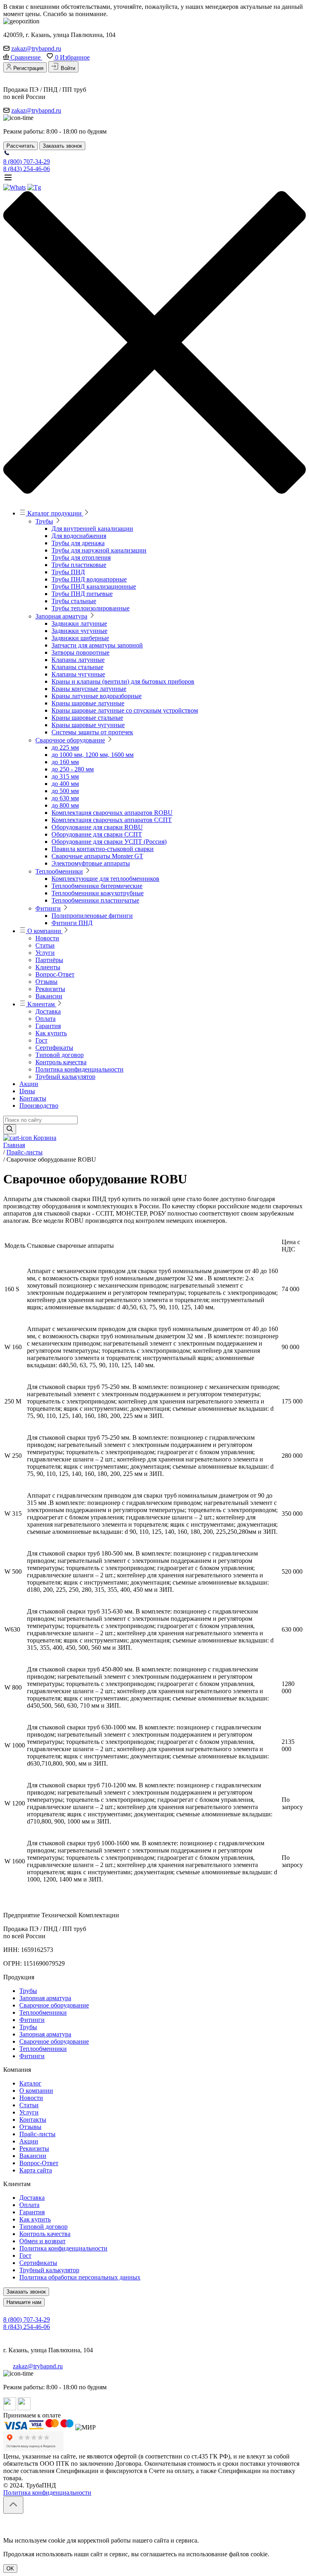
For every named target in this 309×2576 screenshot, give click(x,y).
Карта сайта (36, 2170)
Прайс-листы (37, 2134)
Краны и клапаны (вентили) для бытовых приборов (123, 681)
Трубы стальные (74, 601)
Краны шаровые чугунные (88, 725)
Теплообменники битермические (97, 886)
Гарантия (48, 1026)
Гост (41, 1040)
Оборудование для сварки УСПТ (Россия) (109, 842)
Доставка (48, 1011)
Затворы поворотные (80, 652)
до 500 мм (65, 791)
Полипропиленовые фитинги (92, 916)
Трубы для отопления (81, 557)
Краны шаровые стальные (87, 718)
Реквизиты (50, 989)
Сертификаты (54, 1048)
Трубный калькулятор (65, 1077)
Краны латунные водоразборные (97, 696)
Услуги (45, 953)
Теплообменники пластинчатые (95, 900)
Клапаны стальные (77, 667)
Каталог (30, 2083)
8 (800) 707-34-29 (27, 162)
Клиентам (41, 1004)
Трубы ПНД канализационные (94, 586)
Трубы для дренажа (78, 543)
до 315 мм (65, 776)
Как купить (51, 1033)
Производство (39, 1106)
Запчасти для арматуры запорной (97, 645)
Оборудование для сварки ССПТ (97, 834)
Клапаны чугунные (78, 674)
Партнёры (49, 960)
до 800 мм (65, 805)
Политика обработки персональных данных (80, 2277)
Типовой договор (60, 1055)
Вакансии (49, 996)
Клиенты (48, 967)
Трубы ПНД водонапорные (89, 579)
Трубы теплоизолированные (91, 608)
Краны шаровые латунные (88, 703)
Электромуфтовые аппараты (91, 863)
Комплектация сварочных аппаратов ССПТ (112, 820)
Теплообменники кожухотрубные (98, 893)
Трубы (44, 521)
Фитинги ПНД (72, 923)
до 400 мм (65, 784)
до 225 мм (65, 747)
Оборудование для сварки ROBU (97, 827)
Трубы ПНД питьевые (82, 594)
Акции (29, 1084)
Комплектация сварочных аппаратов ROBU (112, 813)
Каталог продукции (55, 513)
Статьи (45, 945)
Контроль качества (61, 1062)
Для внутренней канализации (92, 529)
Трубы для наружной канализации (99, 550)
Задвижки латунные (79, 623)
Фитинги (48, 908)
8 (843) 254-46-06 (27, 169)
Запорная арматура (61, 616)
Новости (47, 938)
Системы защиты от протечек (92, 732)
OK (10, 2569)
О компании (44, 931)
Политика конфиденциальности (79, 1069)
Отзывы (46, 982)
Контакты (33, 1098)
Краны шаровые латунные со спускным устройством (125, 710)
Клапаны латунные (78, 660)
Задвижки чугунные (79, 631)
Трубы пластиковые (79, 565)
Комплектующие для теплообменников (105, 879)
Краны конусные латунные (89, 689)
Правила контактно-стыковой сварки (103, 849)
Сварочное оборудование (70, 740)
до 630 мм (65, 798)
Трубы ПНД (68, 572)
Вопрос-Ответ (55, 974)
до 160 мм (65, 762)
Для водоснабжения (79, 536)
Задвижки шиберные (80, 638)
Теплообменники (59, 871)
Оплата (45, 1019)
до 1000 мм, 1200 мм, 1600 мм (93, 755)
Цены (27, 1091)
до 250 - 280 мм (73, 769)
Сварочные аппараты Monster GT (97, 856)
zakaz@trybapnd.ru (36, 48)
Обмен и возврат (42, 2241)
